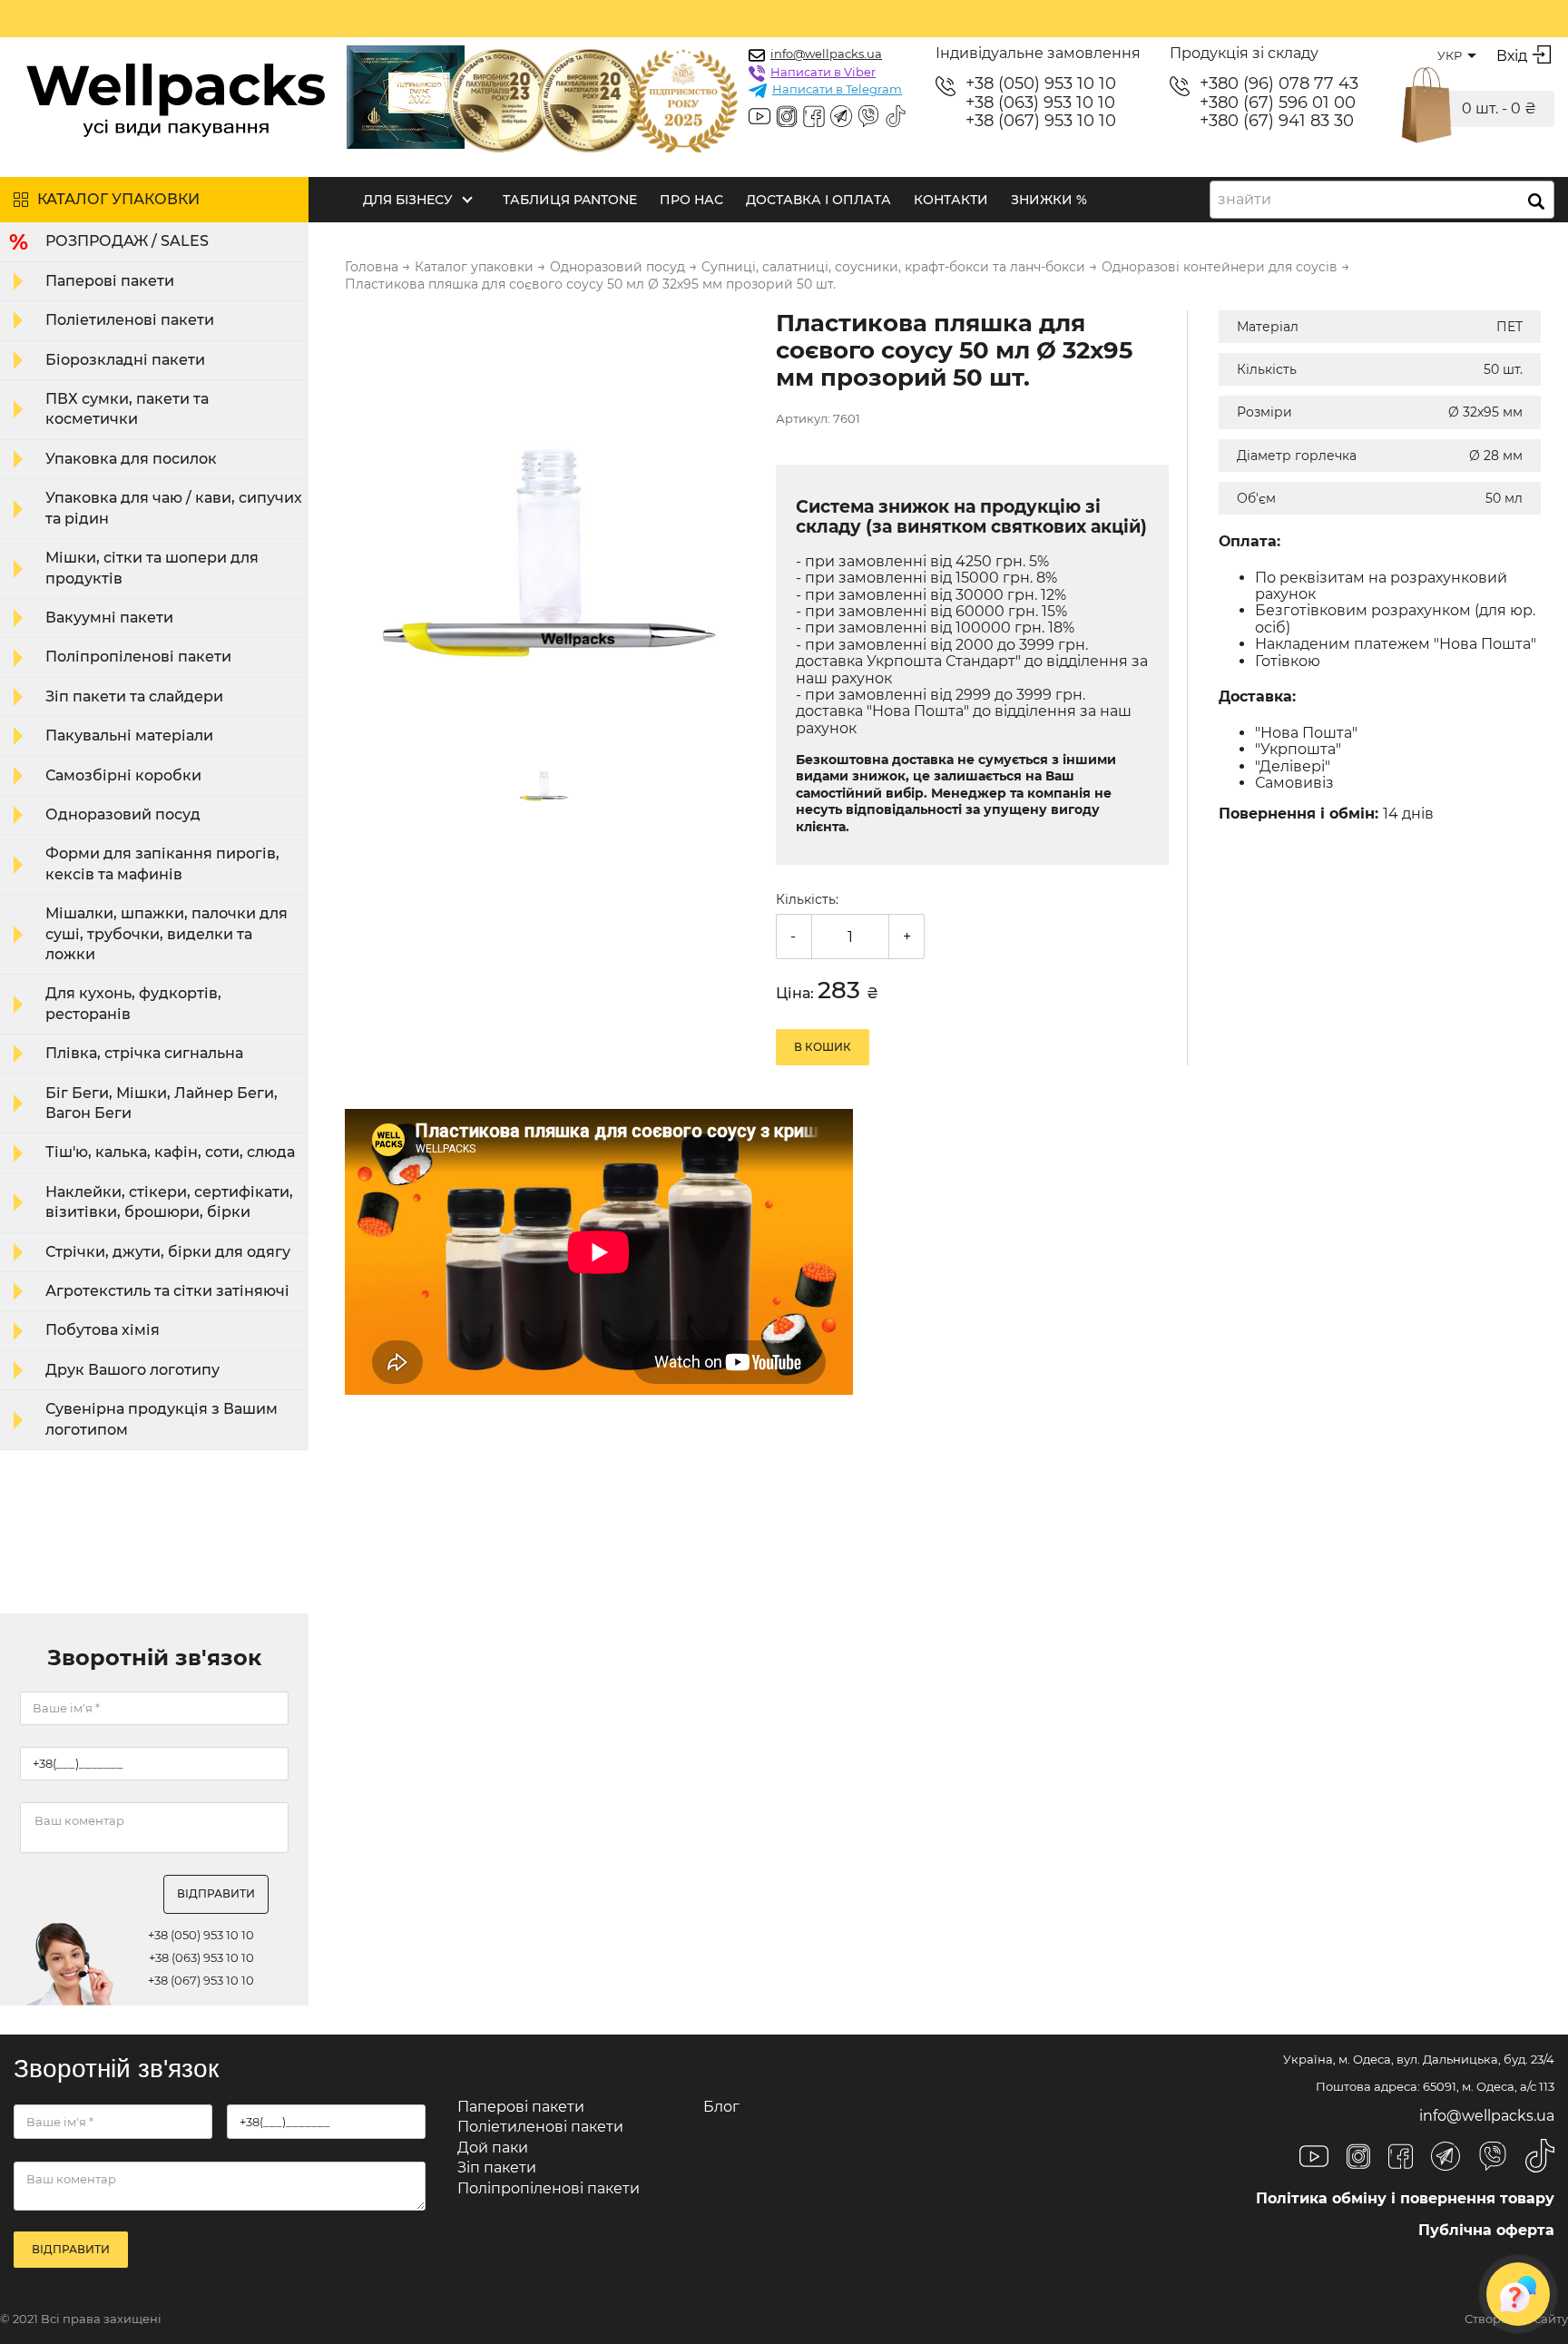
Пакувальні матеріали (129, 736)
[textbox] (1250, 200)
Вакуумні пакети (109, 618)
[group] (549, 516)
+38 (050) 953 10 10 (1041, 84)
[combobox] (1382, 200)
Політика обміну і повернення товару (1405, 2198)
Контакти (951, 200)
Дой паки (493, 2148)
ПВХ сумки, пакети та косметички (127, 409)
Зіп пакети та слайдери (134, 696)
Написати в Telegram (837, 89)
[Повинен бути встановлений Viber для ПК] (868, 118)
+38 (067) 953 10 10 (1041, 121)
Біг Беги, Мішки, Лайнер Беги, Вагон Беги (162, 1103)
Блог (721, 2107)
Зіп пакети (497, 2167)
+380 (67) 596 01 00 (1278, 103)
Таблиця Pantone (570, 200)
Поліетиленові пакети (130, 320)
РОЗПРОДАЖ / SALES (127, 241)
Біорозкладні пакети (125, 360)
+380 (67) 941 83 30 (1277, 121)
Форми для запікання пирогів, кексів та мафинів (162, 863)
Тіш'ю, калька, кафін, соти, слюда (170, 1152)
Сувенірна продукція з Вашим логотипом (162, 1419)
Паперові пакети (110, 281)
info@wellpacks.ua (826, 54)
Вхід (1512, 56)
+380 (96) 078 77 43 (1279, 84)
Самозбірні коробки (123, 775)
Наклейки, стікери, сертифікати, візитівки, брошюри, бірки (169, 1202)
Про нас (691, 200)
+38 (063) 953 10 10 (1040, 103)
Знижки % (1049, 200)
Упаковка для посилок (131, 459)
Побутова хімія (103, 1330)
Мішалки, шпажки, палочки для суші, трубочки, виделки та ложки (167, 934)
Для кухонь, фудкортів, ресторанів (133, 1003)
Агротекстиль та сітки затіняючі (167, 1291)
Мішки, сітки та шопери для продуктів (152, 568)
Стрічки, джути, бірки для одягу (168, 1252)
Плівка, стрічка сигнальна (144, 1053)
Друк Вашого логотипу (132, 1370)
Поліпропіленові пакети (138, 657)
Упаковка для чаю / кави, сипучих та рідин (174, 508)
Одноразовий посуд (123, 814)
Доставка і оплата (818, 200)
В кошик (823, 1047)
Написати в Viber (823, 72)
